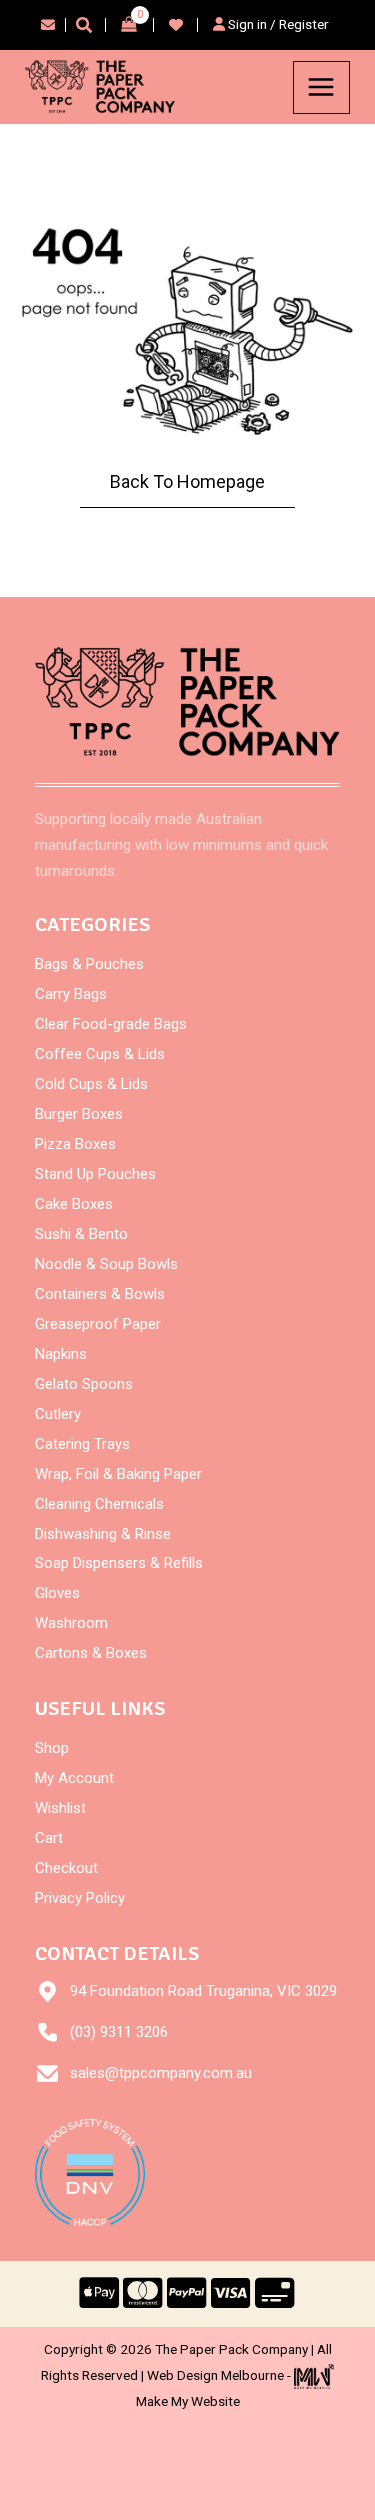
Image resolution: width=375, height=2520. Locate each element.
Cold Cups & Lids (91, 1084)
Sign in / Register (277, 24)
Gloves (57, 1593)
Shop (52, 1748)
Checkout (66, 1868)
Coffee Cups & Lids (100, 1054)
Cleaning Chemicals (99, 1504)
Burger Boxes (79, 1114)
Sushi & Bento (81, 1234)
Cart (49, 1838)
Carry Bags (71, 994)
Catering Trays (82, 1444)
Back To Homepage (187, 481)
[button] (85, 27)
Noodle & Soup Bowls (106, 1264)
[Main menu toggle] (321, 87)
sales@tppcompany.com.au (161, 2073)
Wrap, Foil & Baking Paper (118, 1474)
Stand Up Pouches (95, 1174)
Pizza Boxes (75, 1144)
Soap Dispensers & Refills (119, 1563)
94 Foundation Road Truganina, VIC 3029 (203, 1991)
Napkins (61, 1354)
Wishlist (60, 1808)
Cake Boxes (74, 1204)
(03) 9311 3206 (119, 2032)
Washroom (71, 1623)
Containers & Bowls (100, 1294)
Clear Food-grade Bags (111, 1024)
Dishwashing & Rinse (103, 1534)
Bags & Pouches (89, 964)
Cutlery (58, 1414)
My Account (74, 1778)
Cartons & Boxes (91, 1653)
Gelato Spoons (84, 1384)
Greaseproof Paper (98, 1324)
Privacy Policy (80, 1898)
